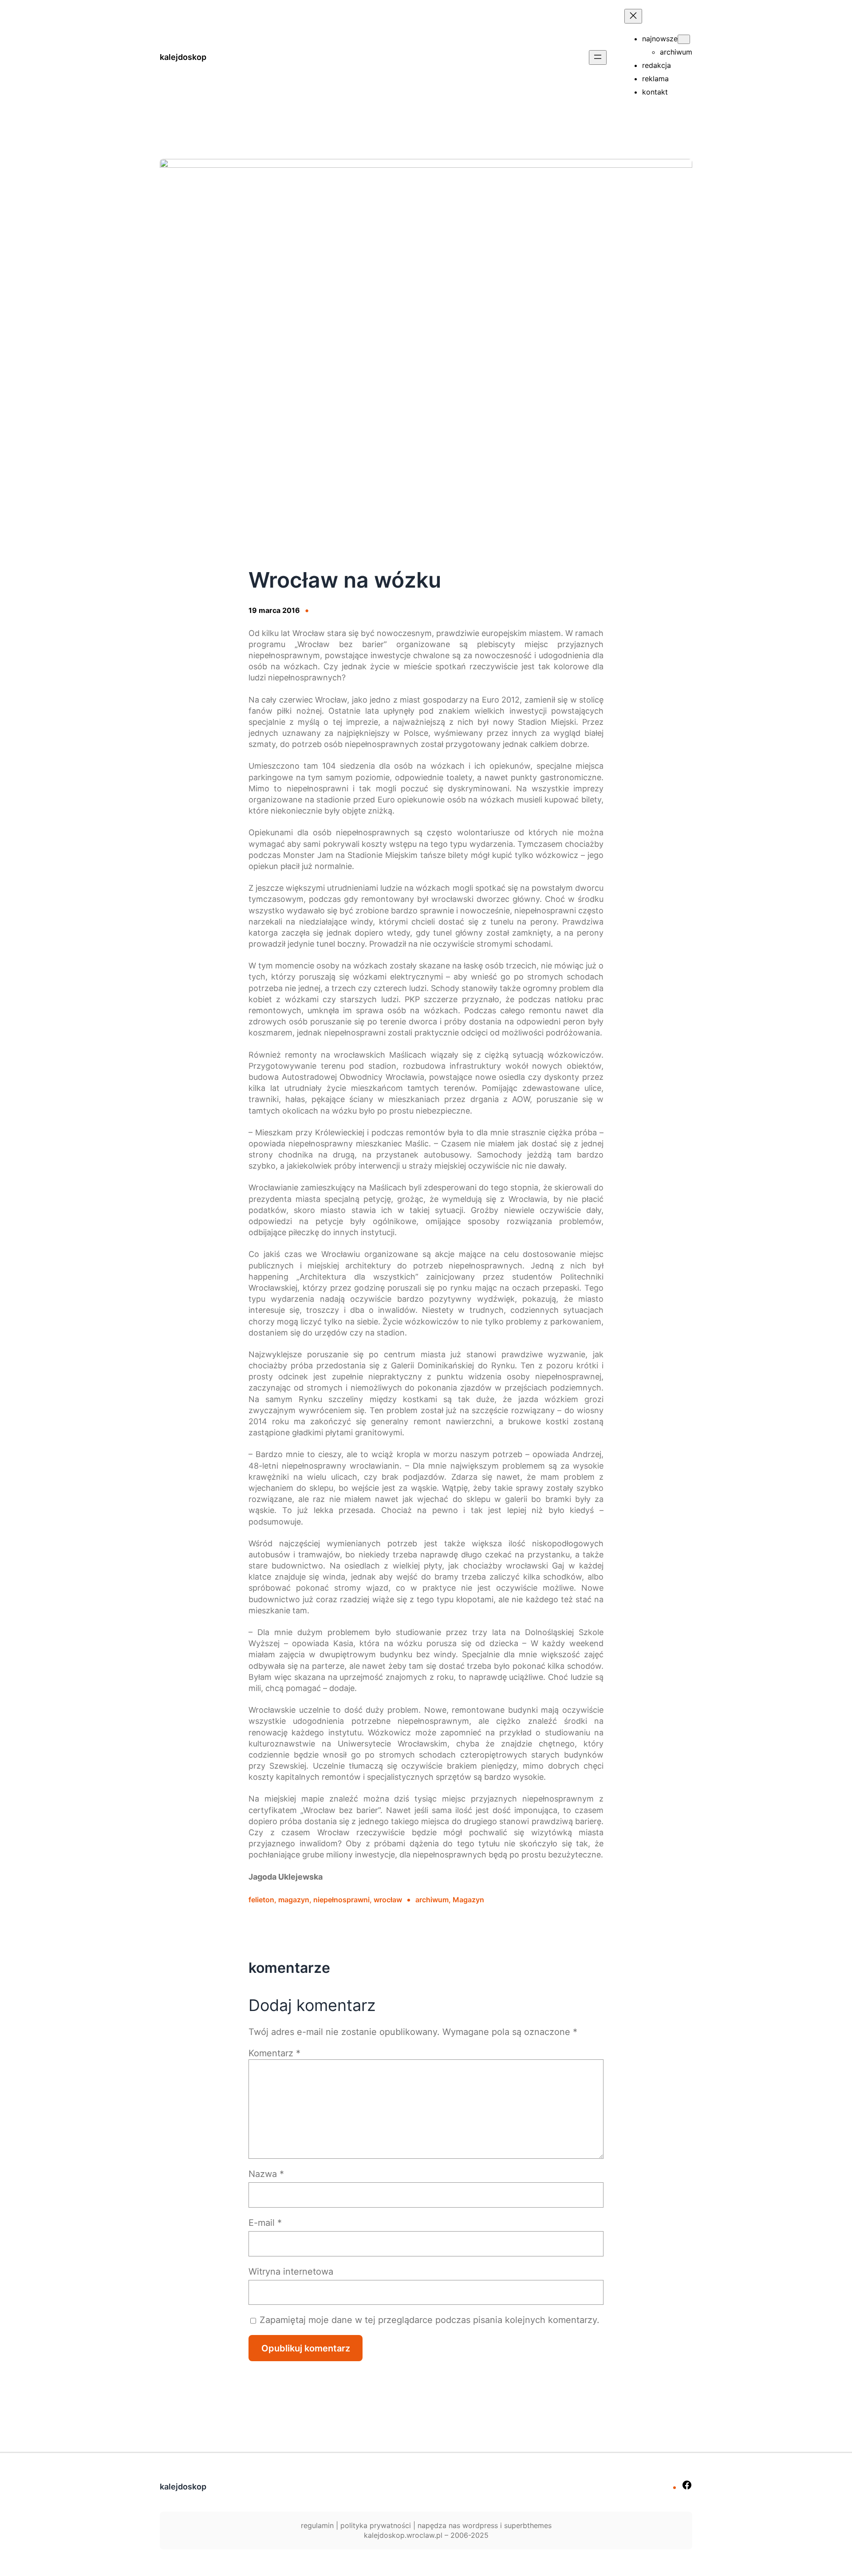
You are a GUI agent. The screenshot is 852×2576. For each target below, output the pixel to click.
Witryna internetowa (291, 2272)
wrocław (388, 1900)
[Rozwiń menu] (598, 57)
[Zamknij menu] (633, 16)
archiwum (432, 1900)
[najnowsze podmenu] (684, 39)
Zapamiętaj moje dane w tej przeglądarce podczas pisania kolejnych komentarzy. (430, 2320)
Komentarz (274, 2053)
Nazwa (266, 2174)
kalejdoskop (183, 57)
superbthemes (528, 2525)
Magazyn (468, 1900)
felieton (261, 1900)
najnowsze (660, 39)
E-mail (265, 2223)
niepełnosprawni (341, 1900)
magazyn (294, 1900)
